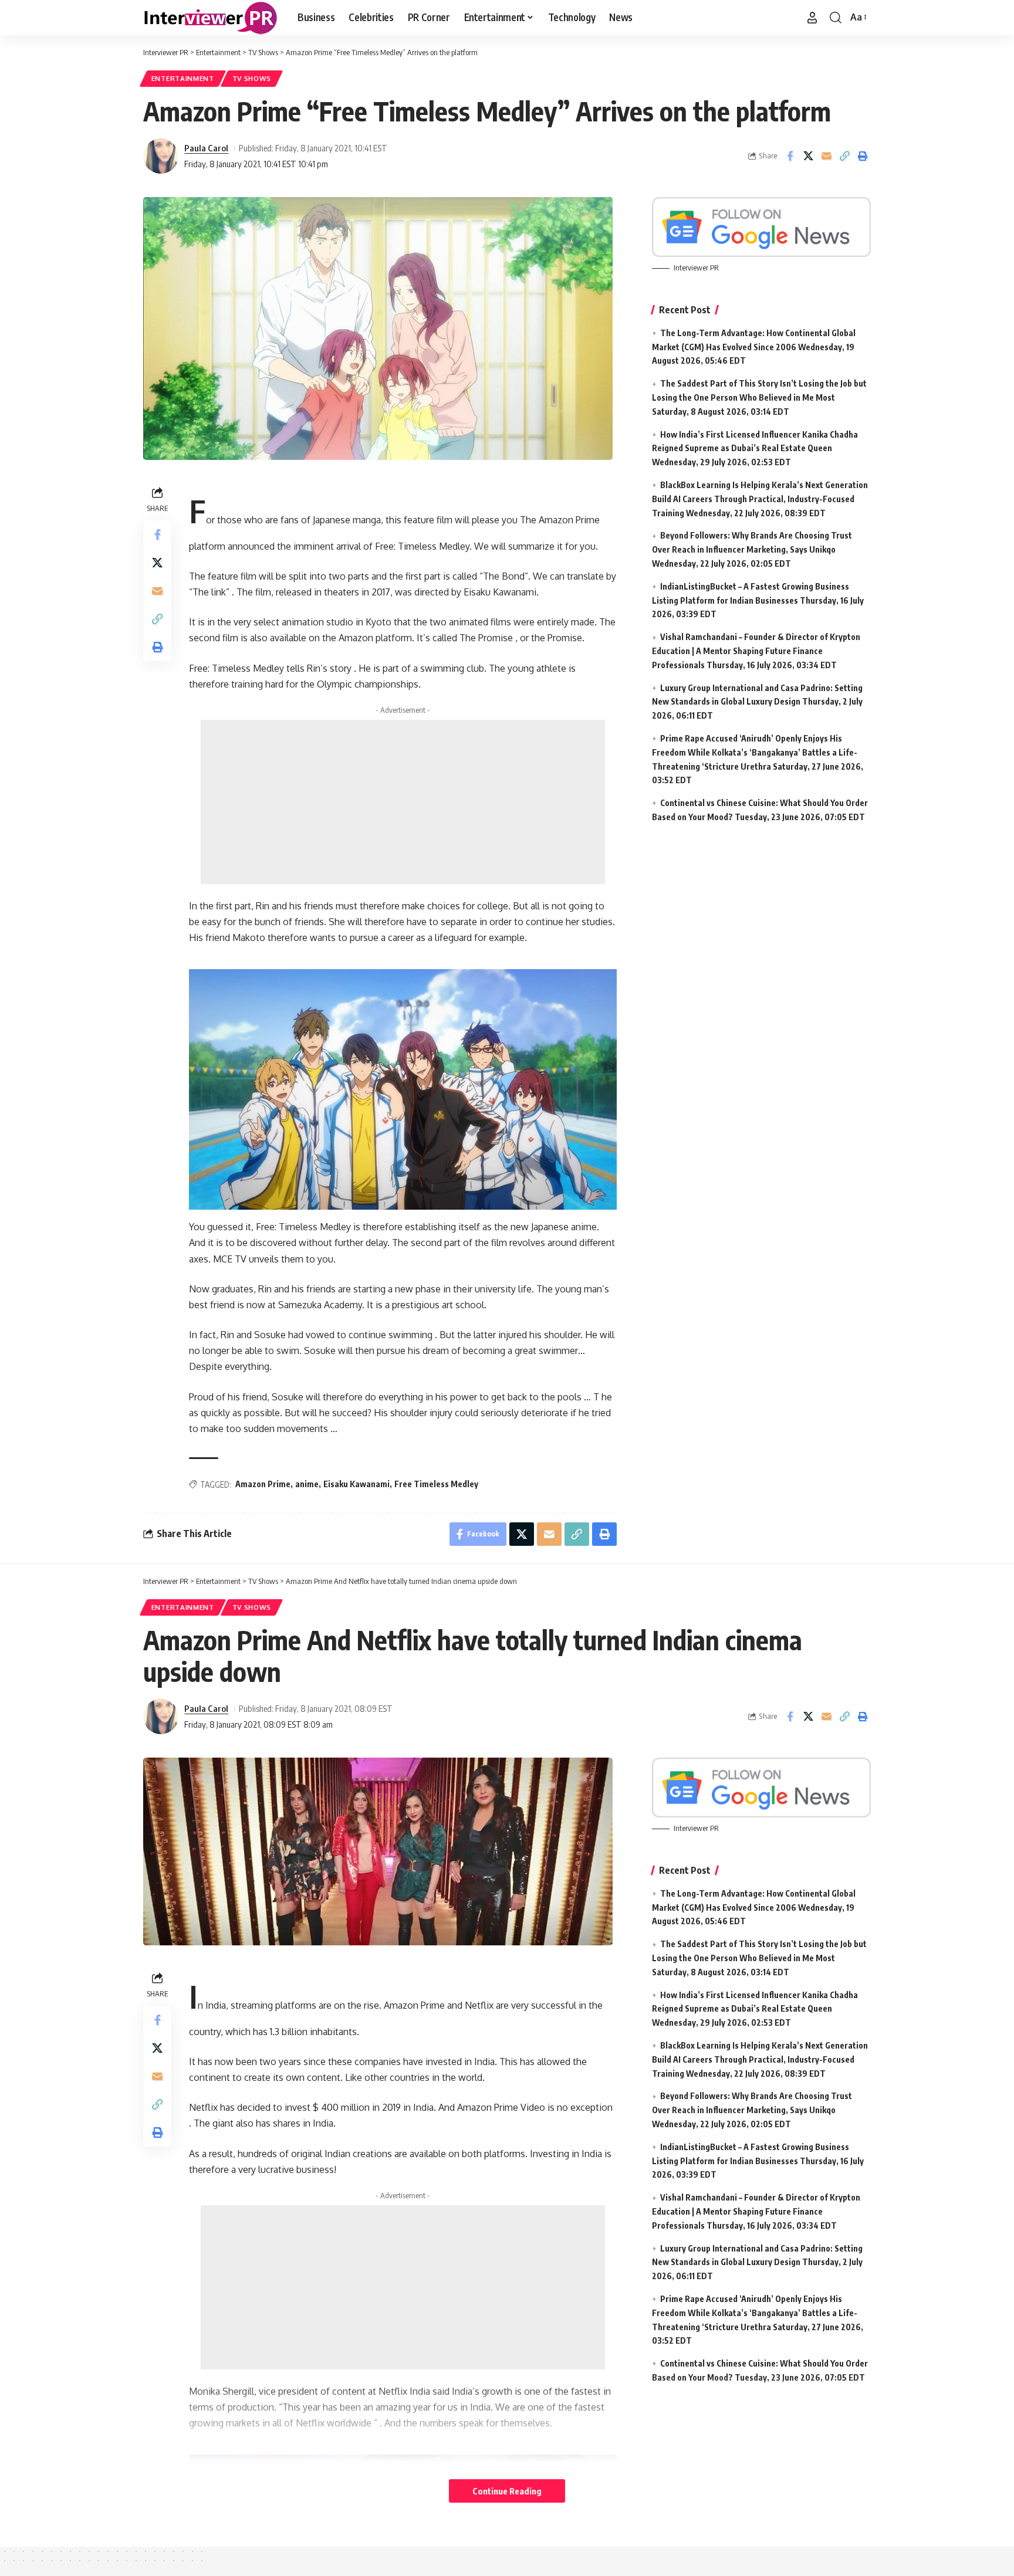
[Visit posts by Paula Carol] (161, 156)
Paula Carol (206, 148)
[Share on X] (808, 156)
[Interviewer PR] (211, 18)
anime (307, 1484)
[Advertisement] (403, 802)
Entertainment (183, 78)
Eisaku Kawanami (356, 1484)
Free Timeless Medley (436, 1484)
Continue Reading (507, 2491)
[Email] (826, 156)
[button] (812, 18)
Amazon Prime (263, 1484)
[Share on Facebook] (790, 156)
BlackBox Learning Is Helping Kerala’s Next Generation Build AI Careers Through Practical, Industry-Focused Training (760, 499)
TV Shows (252, 78)
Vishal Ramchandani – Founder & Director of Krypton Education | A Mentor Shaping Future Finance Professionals (756, 651)
